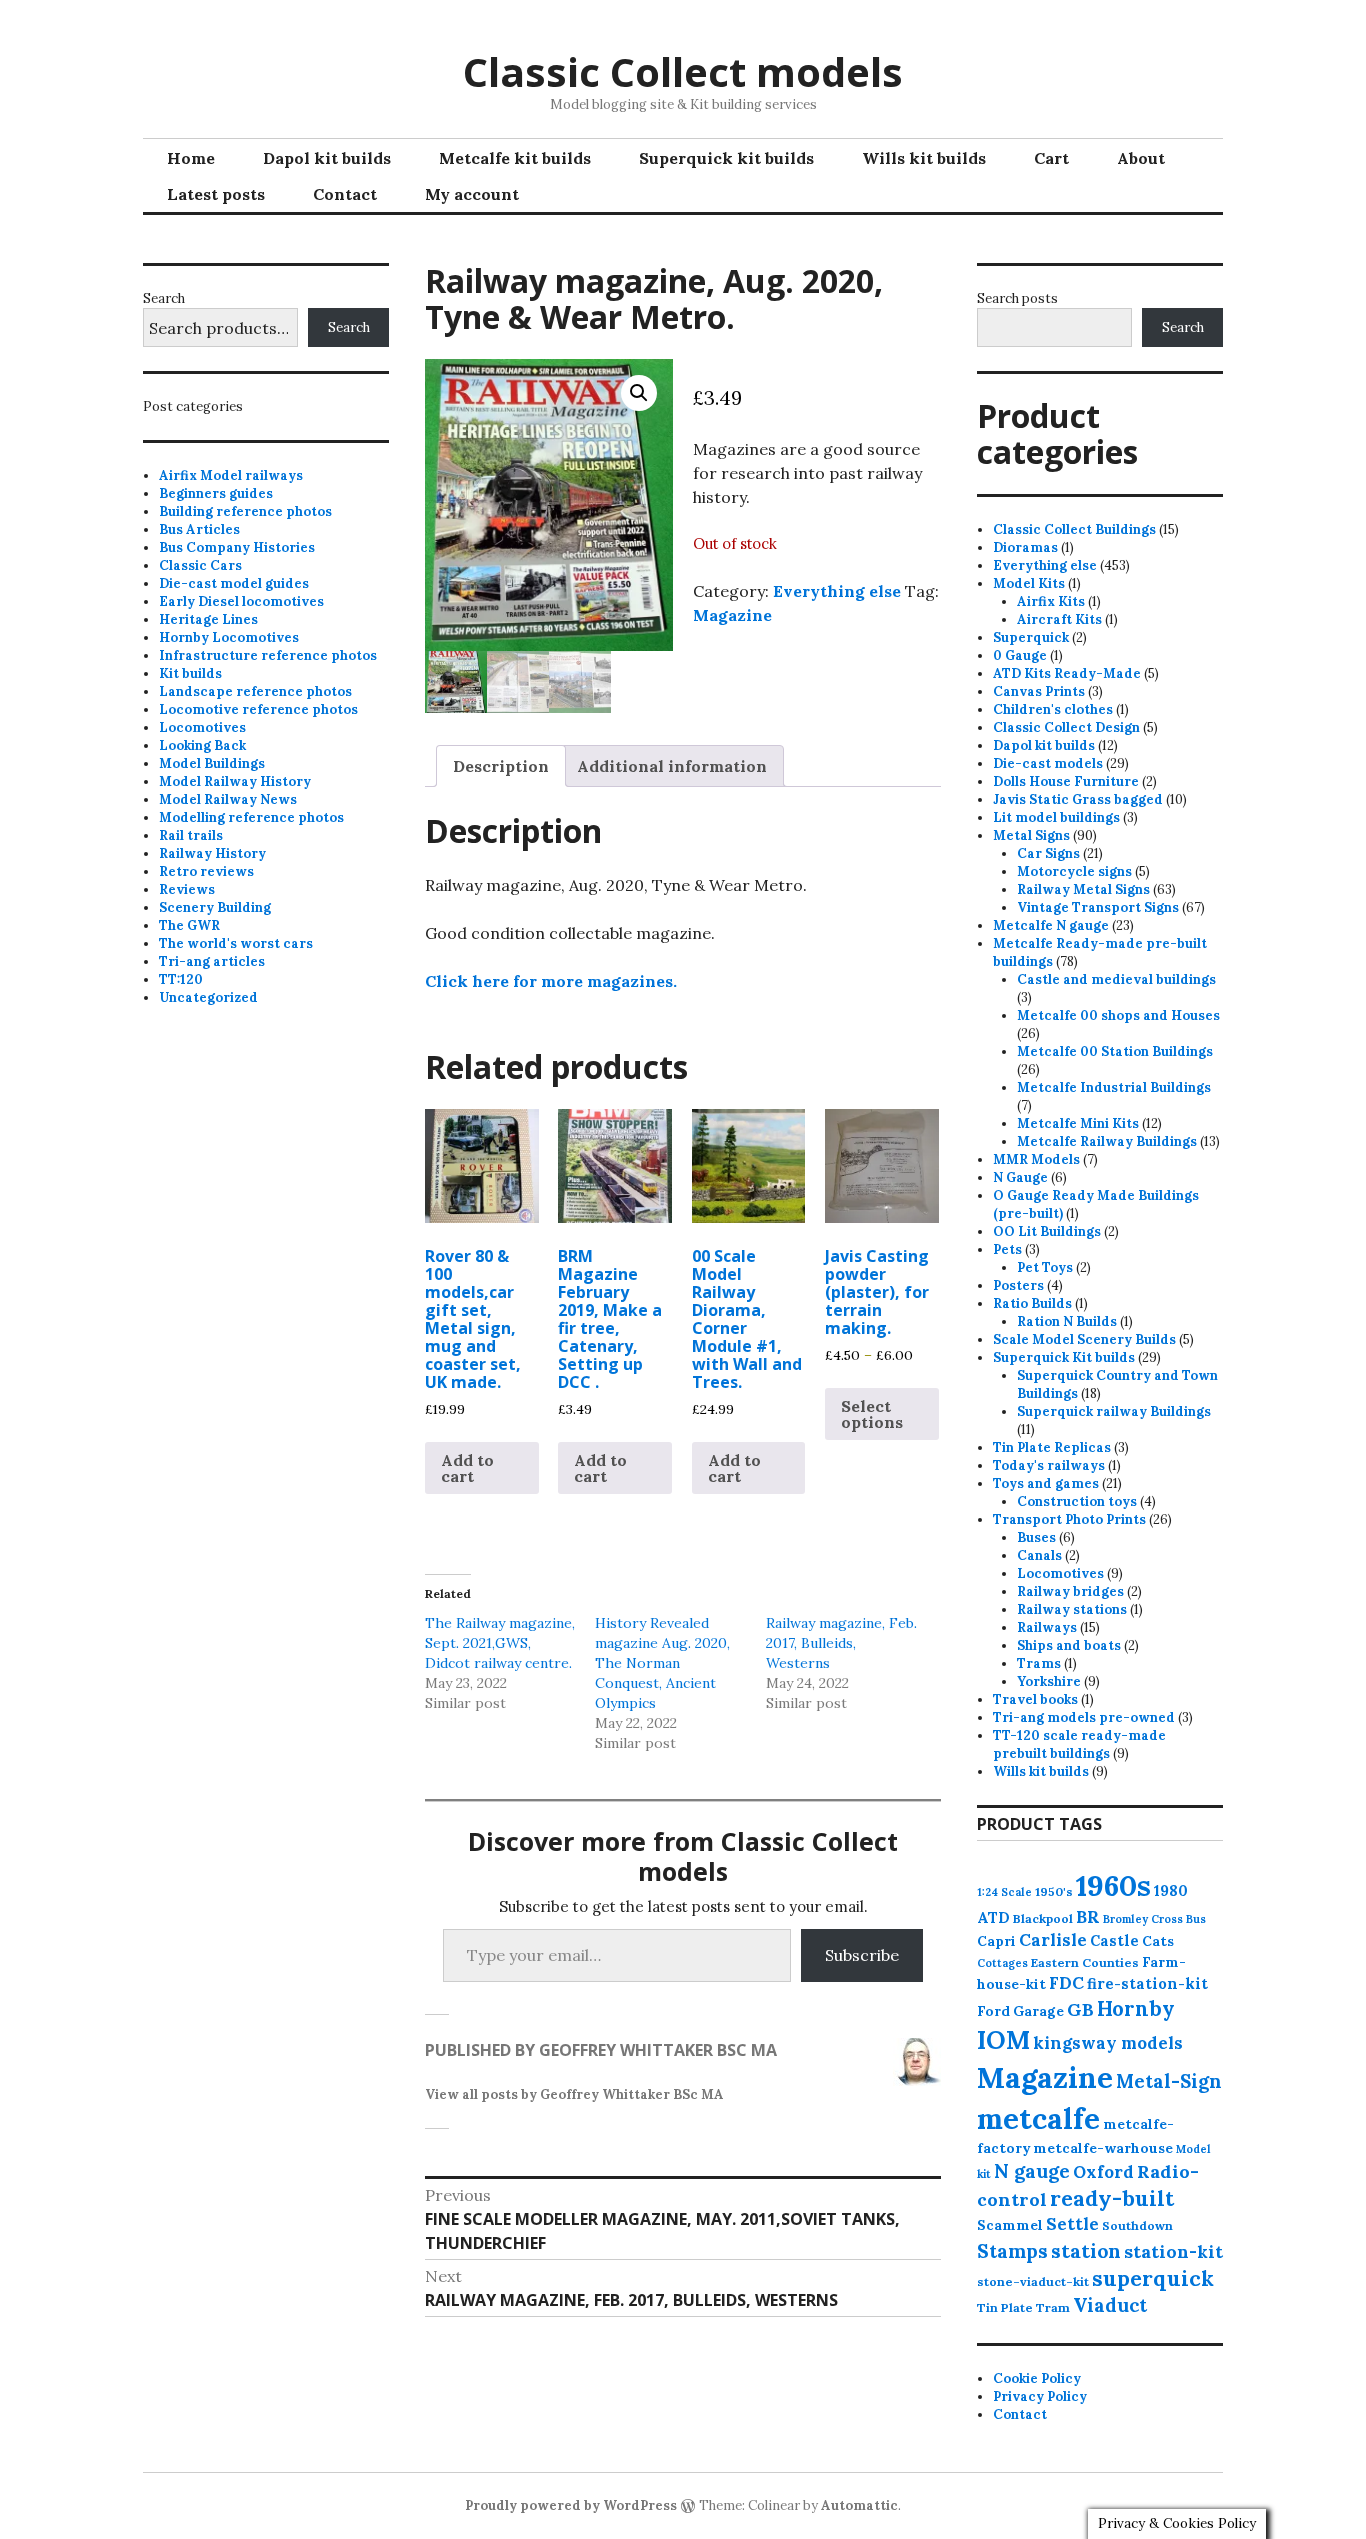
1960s (1113, 1885)
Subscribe (862, 1955)
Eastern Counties (1085, 1962)
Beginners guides (216, 493)
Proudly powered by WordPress (571, 2505)
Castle (1114, 1940)
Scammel (1010, 2225)
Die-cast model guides (234, 583)
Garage (1038, 2011)
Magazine (732, 615)
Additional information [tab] (672, 766)
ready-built (1112, 2198)
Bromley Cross (1143, 1919)
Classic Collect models (683, 71)
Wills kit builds (924, 158)
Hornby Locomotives (229, 637)
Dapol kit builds (327, 158)
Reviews (187, 889)
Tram (1053, 2307)
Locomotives (202, 727)
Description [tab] (501, 766)
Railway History (212, 853)
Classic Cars (200, 565)
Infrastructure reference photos (268, 655)
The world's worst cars (236, 943)
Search (164, 298)
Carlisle (1053, 1940)
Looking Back (202, 745)
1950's (1054, 1891)
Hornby (1136, 2009)
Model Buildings (212, 763)
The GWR (189, 925)
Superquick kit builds (726, 158)
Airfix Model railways (231, 475)
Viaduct (1110, 2305)
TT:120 (181, 979)
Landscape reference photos (255, 691)
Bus (1196, 1919)
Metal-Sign (1169, 2081)
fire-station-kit (1147, 1983)
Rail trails (191, 835)
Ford (993, 2011)
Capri (996, 1941)
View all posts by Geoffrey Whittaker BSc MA (574, 2094)
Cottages (1002, 1963)
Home (191, 158)
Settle (1072, 2224)
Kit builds (190, 673)
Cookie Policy (1037, 2378)
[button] (639, 393)
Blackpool (1043, 1918)
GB (1080, 2009)
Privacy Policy (1040, 2396)
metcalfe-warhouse (1103, 2148)
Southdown (1137, 2225)
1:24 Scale (1004, 1892)
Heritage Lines (208, 619)
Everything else (837, 591)
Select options (872, 1414)
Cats (1158, 1941)
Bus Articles (199, 529)
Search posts (1017, 298)
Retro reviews (206, 871)
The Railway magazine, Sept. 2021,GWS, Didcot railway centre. (500, 1643)
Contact (345, 194)
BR (1088, 1917)
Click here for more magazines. (551, 981)
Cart (1051, 158)
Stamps (1012, 2251)
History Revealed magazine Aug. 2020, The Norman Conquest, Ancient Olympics (662, 1663)
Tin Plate (1005, 2307)
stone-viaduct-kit (1033, 2281)
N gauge (1032, 2171)
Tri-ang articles (212, 961)
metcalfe (1038, 2118)
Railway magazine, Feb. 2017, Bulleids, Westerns (841, 1643)
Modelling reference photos (251, 817)
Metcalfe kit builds (515, 158)
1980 (1171, 1890)
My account (472, 194)
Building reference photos (245, 511)
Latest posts (216, 194)
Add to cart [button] (467, 1468)
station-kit (1173, 2251)
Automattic (859, 2505)
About (1141, 158)
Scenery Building (215, 907)
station (1086, 2250)
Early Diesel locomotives (241, 601)
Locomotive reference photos (258, 709)
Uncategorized (208, 997)
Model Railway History (235, 781)
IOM (1003, 2040)
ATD (993, 1917)
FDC (1066, 1983)
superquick (1153, 2278)
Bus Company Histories (237, 547)
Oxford (1103, 2172)
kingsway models (1108, 2043)
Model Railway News (228, 799)
